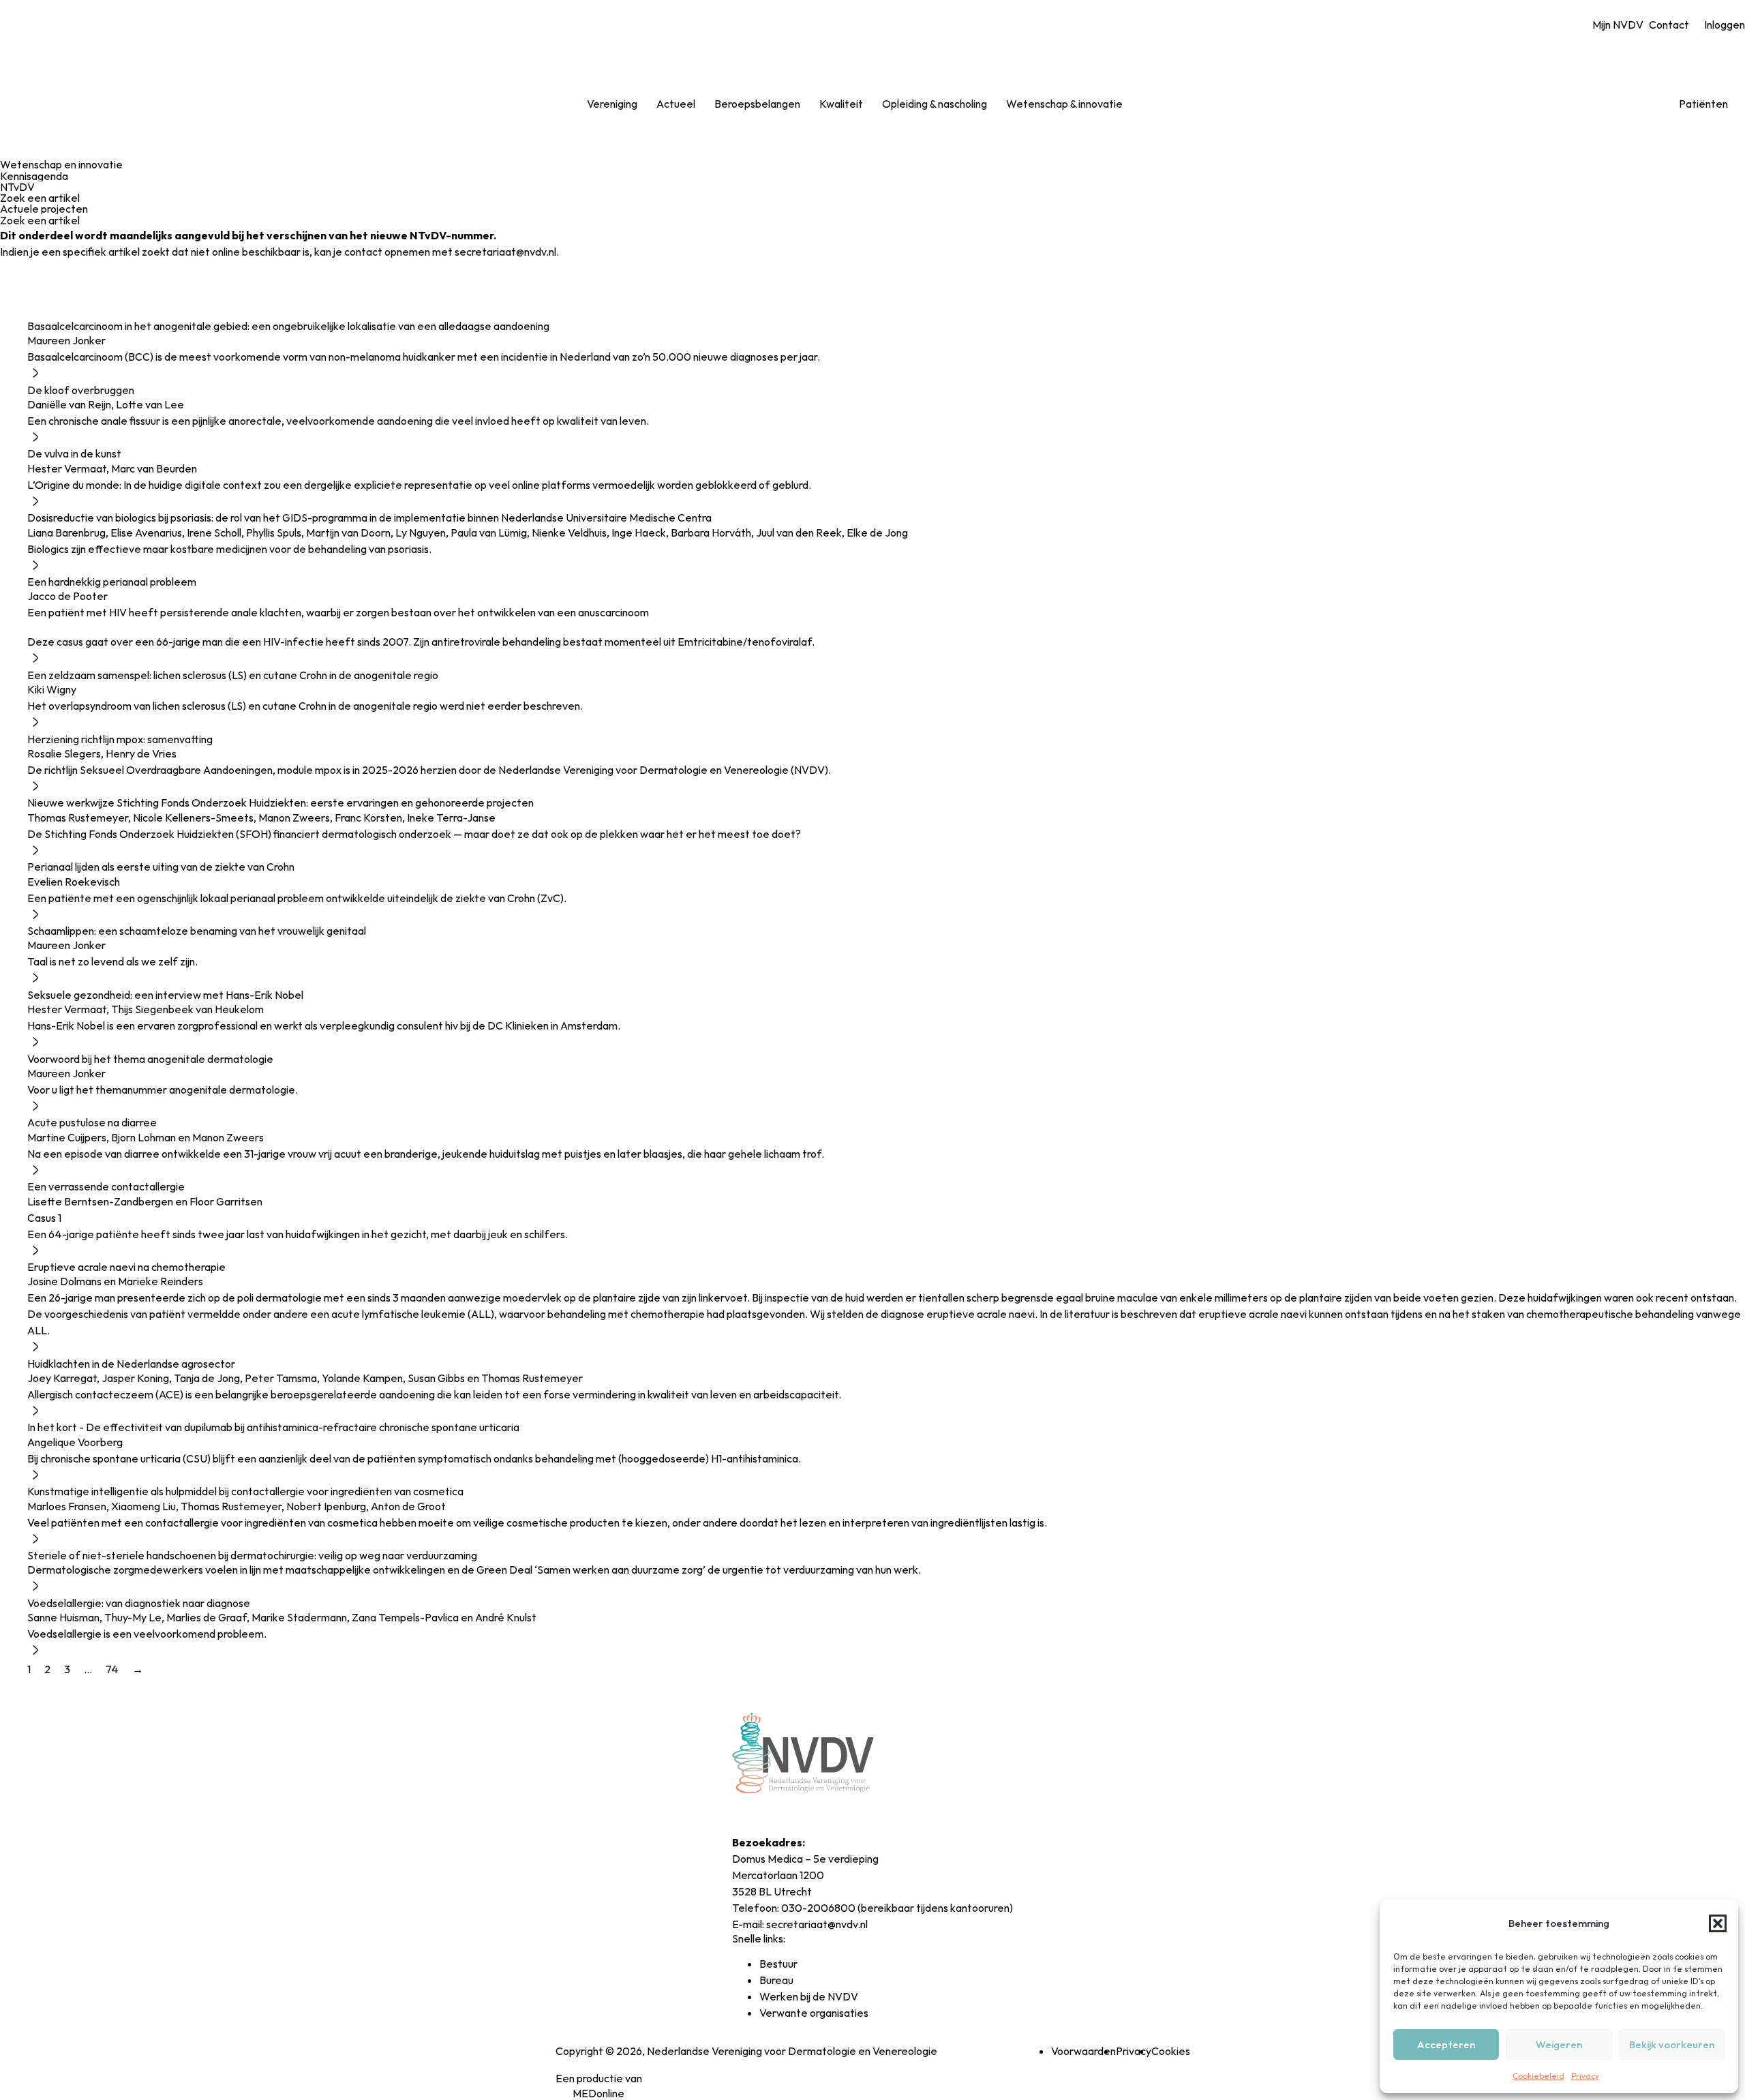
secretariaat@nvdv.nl (817, 1924)
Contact (1669, 25)
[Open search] (1150, 104)
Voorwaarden (1083, 2051)
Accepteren (1446, 2044)
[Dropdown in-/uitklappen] (648, 104)
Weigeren (1559, 2044)
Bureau (776, 1980)
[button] (1718, 1923)
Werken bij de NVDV (809, 1996)
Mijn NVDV (1618, 25)
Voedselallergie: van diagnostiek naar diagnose (139, 1603)
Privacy (1585, 2076)
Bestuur (778, 1964)
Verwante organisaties (814, 2013)
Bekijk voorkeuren (1672, 2044)
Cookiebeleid (1538, 2076)
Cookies (1171, 2051)
